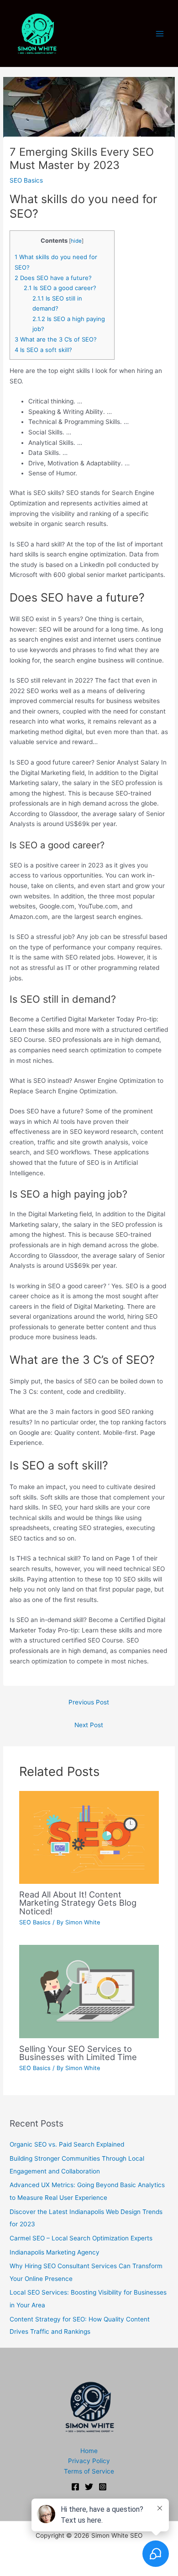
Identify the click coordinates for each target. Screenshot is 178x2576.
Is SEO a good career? (60, 288)
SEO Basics (26, 180)
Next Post (89, 1725)
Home (89, 2451)
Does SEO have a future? (53, 278)
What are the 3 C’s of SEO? (56, 339)
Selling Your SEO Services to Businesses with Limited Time (78, 2053)
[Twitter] (89, 2487)
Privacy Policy (89, 2461)
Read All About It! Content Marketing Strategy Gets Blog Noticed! (78, 1903)
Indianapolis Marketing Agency (55, 2252)
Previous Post (89, 1702)
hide (76, 241)
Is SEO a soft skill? (43, 350)
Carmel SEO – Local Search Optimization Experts (81, 2238)
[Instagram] (103, 2487)
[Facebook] (75, 2487)
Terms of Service (89, 2471)
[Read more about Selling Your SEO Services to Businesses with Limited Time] (89, 1991)
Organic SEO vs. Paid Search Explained (67, 2144)
